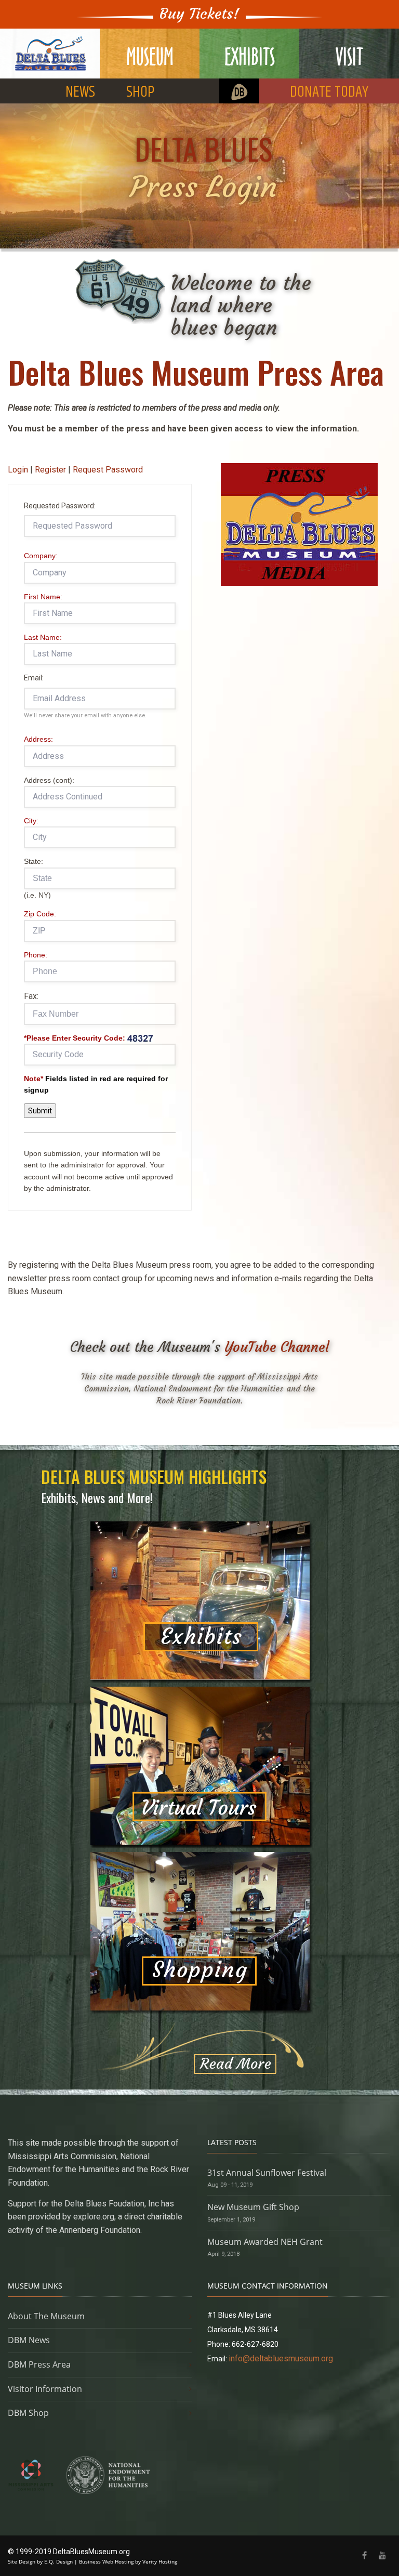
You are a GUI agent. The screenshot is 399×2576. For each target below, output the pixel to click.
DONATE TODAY (329, 92)
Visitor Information (45, 2389)
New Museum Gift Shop (253, 2207)
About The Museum (46, 2316)
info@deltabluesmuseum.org (281, 2358)
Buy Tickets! (199, 14)
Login (18, 470)
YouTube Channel (277, 1347)
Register (50, 470)
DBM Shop (28, 2413)
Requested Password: (60, 506)
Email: (34, 678)
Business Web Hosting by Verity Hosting (128, 2561)
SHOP (140, 92)
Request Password (108, 470)
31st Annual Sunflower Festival (267, 2173)
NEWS (80, 92)
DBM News (29, 2340)
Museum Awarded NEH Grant (265, 2242)
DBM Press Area (39, 2364)
